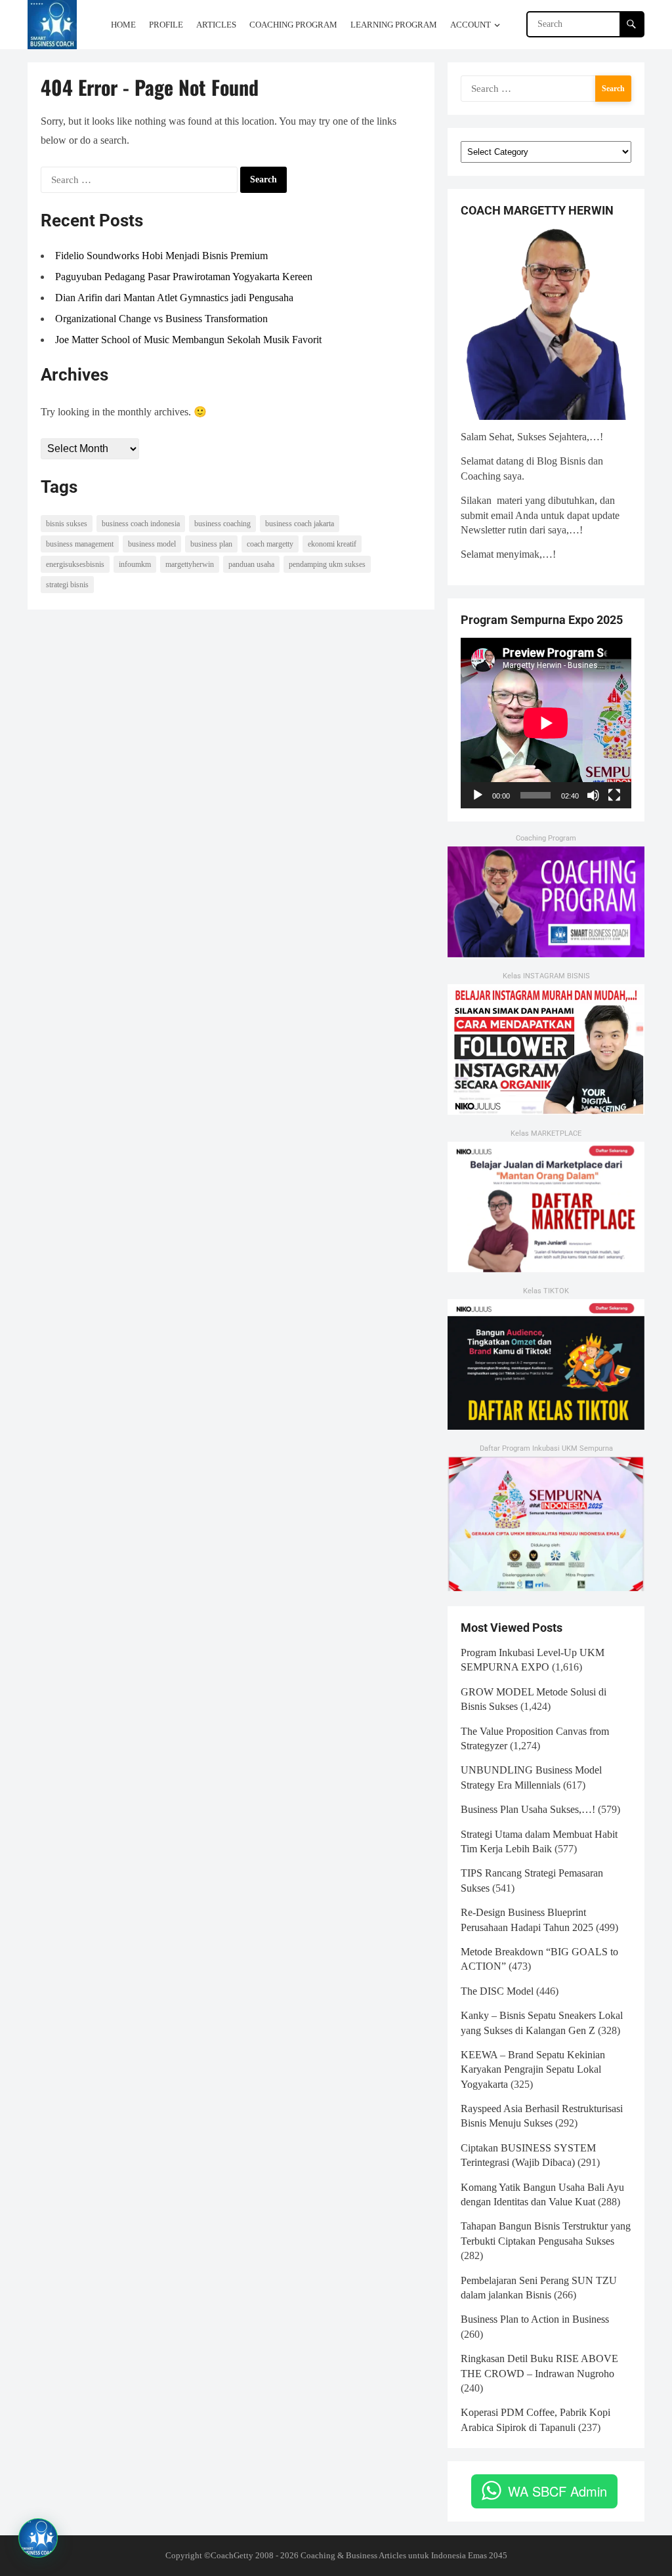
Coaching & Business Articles (353, 2555)
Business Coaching (222, 524)
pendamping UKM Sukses (327, 564)
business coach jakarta (300, 524)
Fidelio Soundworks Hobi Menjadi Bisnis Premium (161, 256)
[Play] (478, 795)
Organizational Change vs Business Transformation (161, 319)
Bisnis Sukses (67, 524)
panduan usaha (251, 564)
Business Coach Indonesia (141, 524)
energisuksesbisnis (75, 564)
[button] (38, 2538)
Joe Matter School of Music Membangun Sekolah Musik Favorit (188, 340)
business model (152, 544)
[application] (546, 723)
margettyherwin (190, 564)
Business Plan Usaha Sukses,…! (528, 1809)
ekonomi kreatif (332, 544)
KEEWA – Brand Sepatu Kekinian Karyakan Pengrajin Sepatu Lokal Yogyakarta (533, 2069)
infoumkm (135, 564)
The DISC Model (497, 1991)
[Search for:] (139, 180)
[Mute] (593, 795)
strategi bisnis (67, 585)
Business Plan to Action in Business (535, 2319)
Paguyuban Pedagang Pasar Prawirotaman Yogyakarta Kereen (184, 277)
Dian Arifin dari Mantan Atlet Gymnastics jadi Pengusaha (174, 298)
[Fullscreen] (614, 795)
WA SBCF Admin (557, 2491)
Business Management (80, 544)
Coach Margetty (270, 544)
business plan (211, 544)
